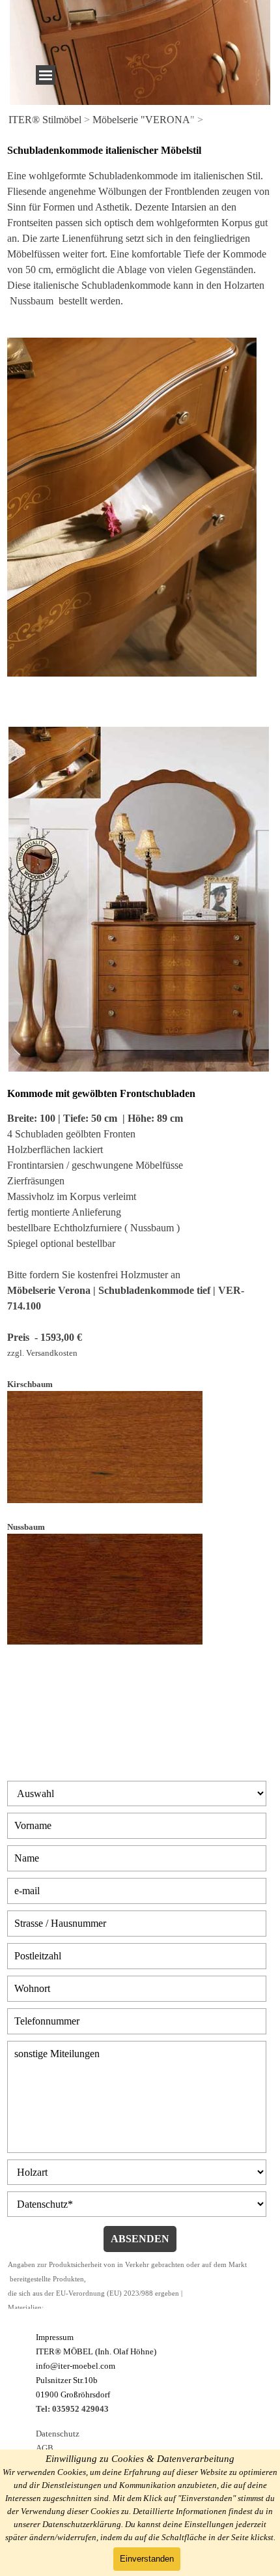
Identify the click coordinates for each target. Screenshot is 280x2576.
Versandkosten (52, 1353)
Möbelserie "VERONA (141, 120)
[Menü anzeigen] (46, 75)
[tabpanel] (140, 120)
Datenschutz (58, 2434)
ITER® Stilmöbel (45, 120)
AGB (45, 2448)
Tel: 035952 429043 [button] (72, 2409)
